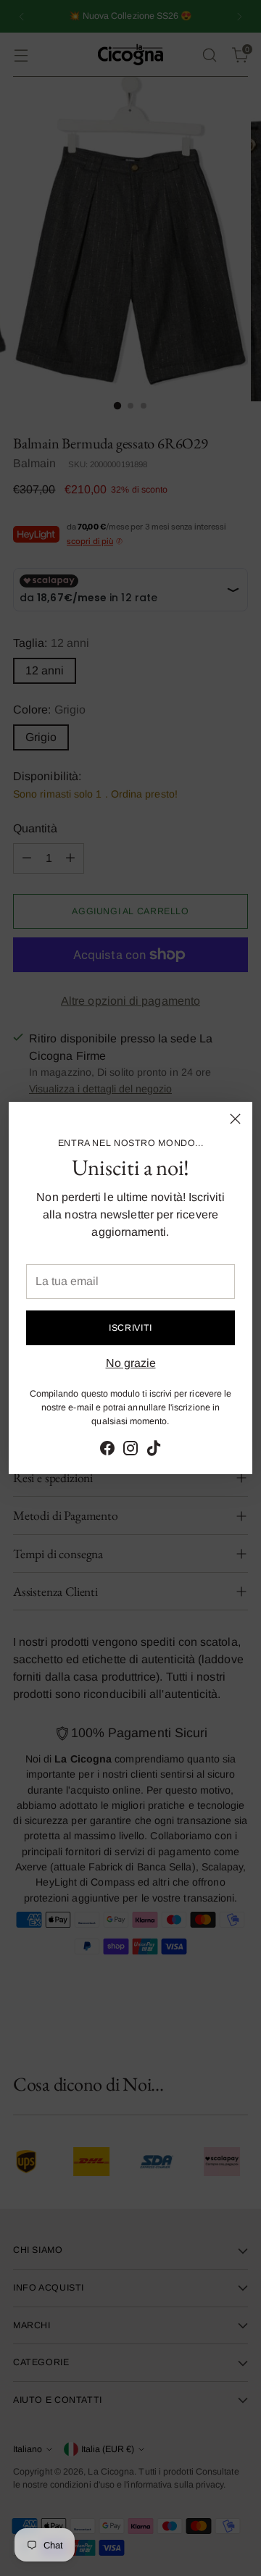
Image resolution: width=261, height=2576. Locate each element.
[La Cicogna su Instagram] (130, 1451)
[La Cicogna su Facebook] (107, 1451)
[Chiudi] (235, 1119)
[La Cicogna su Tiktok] (154, 1451)
